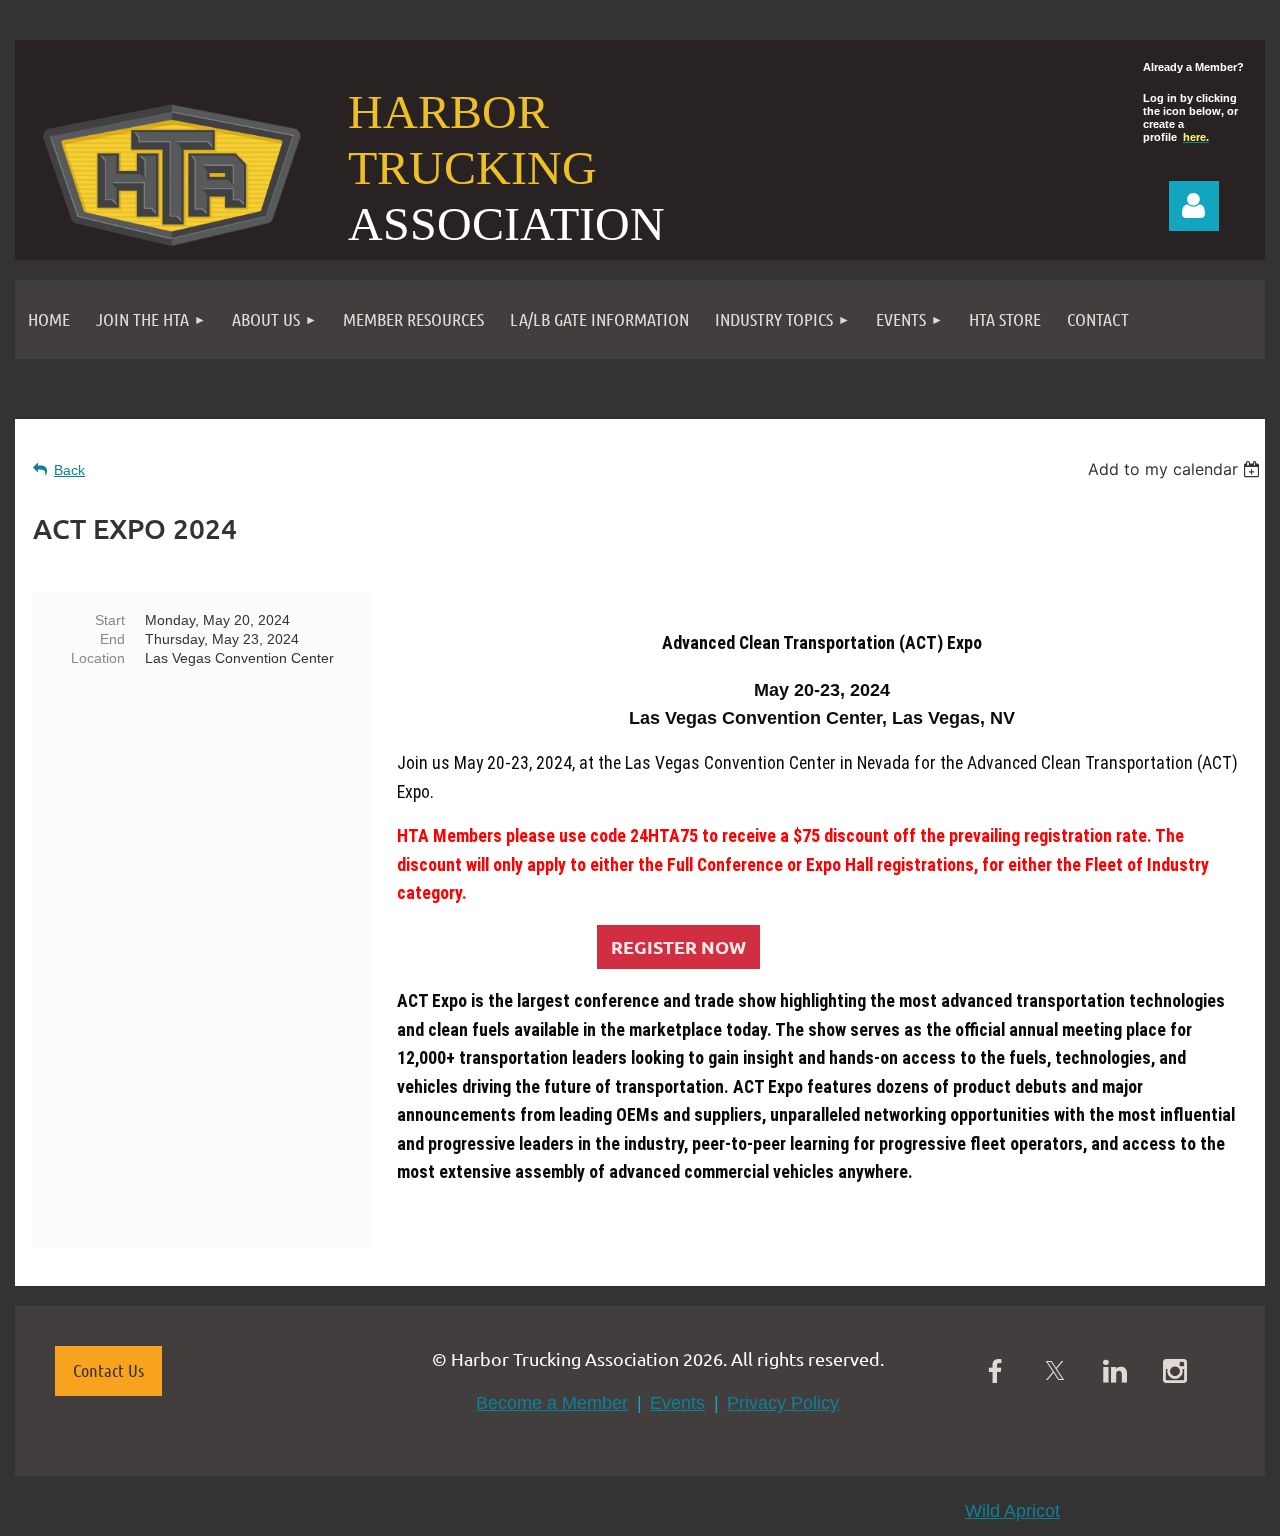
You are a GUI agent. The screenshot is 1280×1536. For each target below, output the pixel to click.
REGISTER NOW (678, 946)
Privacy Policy (783, 1403)
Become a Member (552, 1403)
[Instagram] (1175, 1371)
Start (110, 620)
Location (98, 658)
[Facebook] (995, 1371)
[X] (1055, 1371)
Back (69, 470)
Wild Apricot (1012, 1511)
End (112, 639)
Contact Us (108, 1370)
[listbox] (1176, 469)
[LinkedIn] (1115, 1371)
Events (677, 1403)
